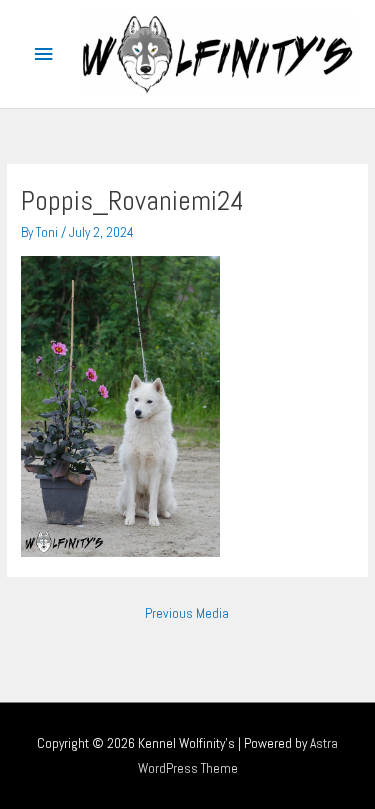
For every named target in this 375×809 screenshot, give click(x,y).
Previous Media (187, 613)
